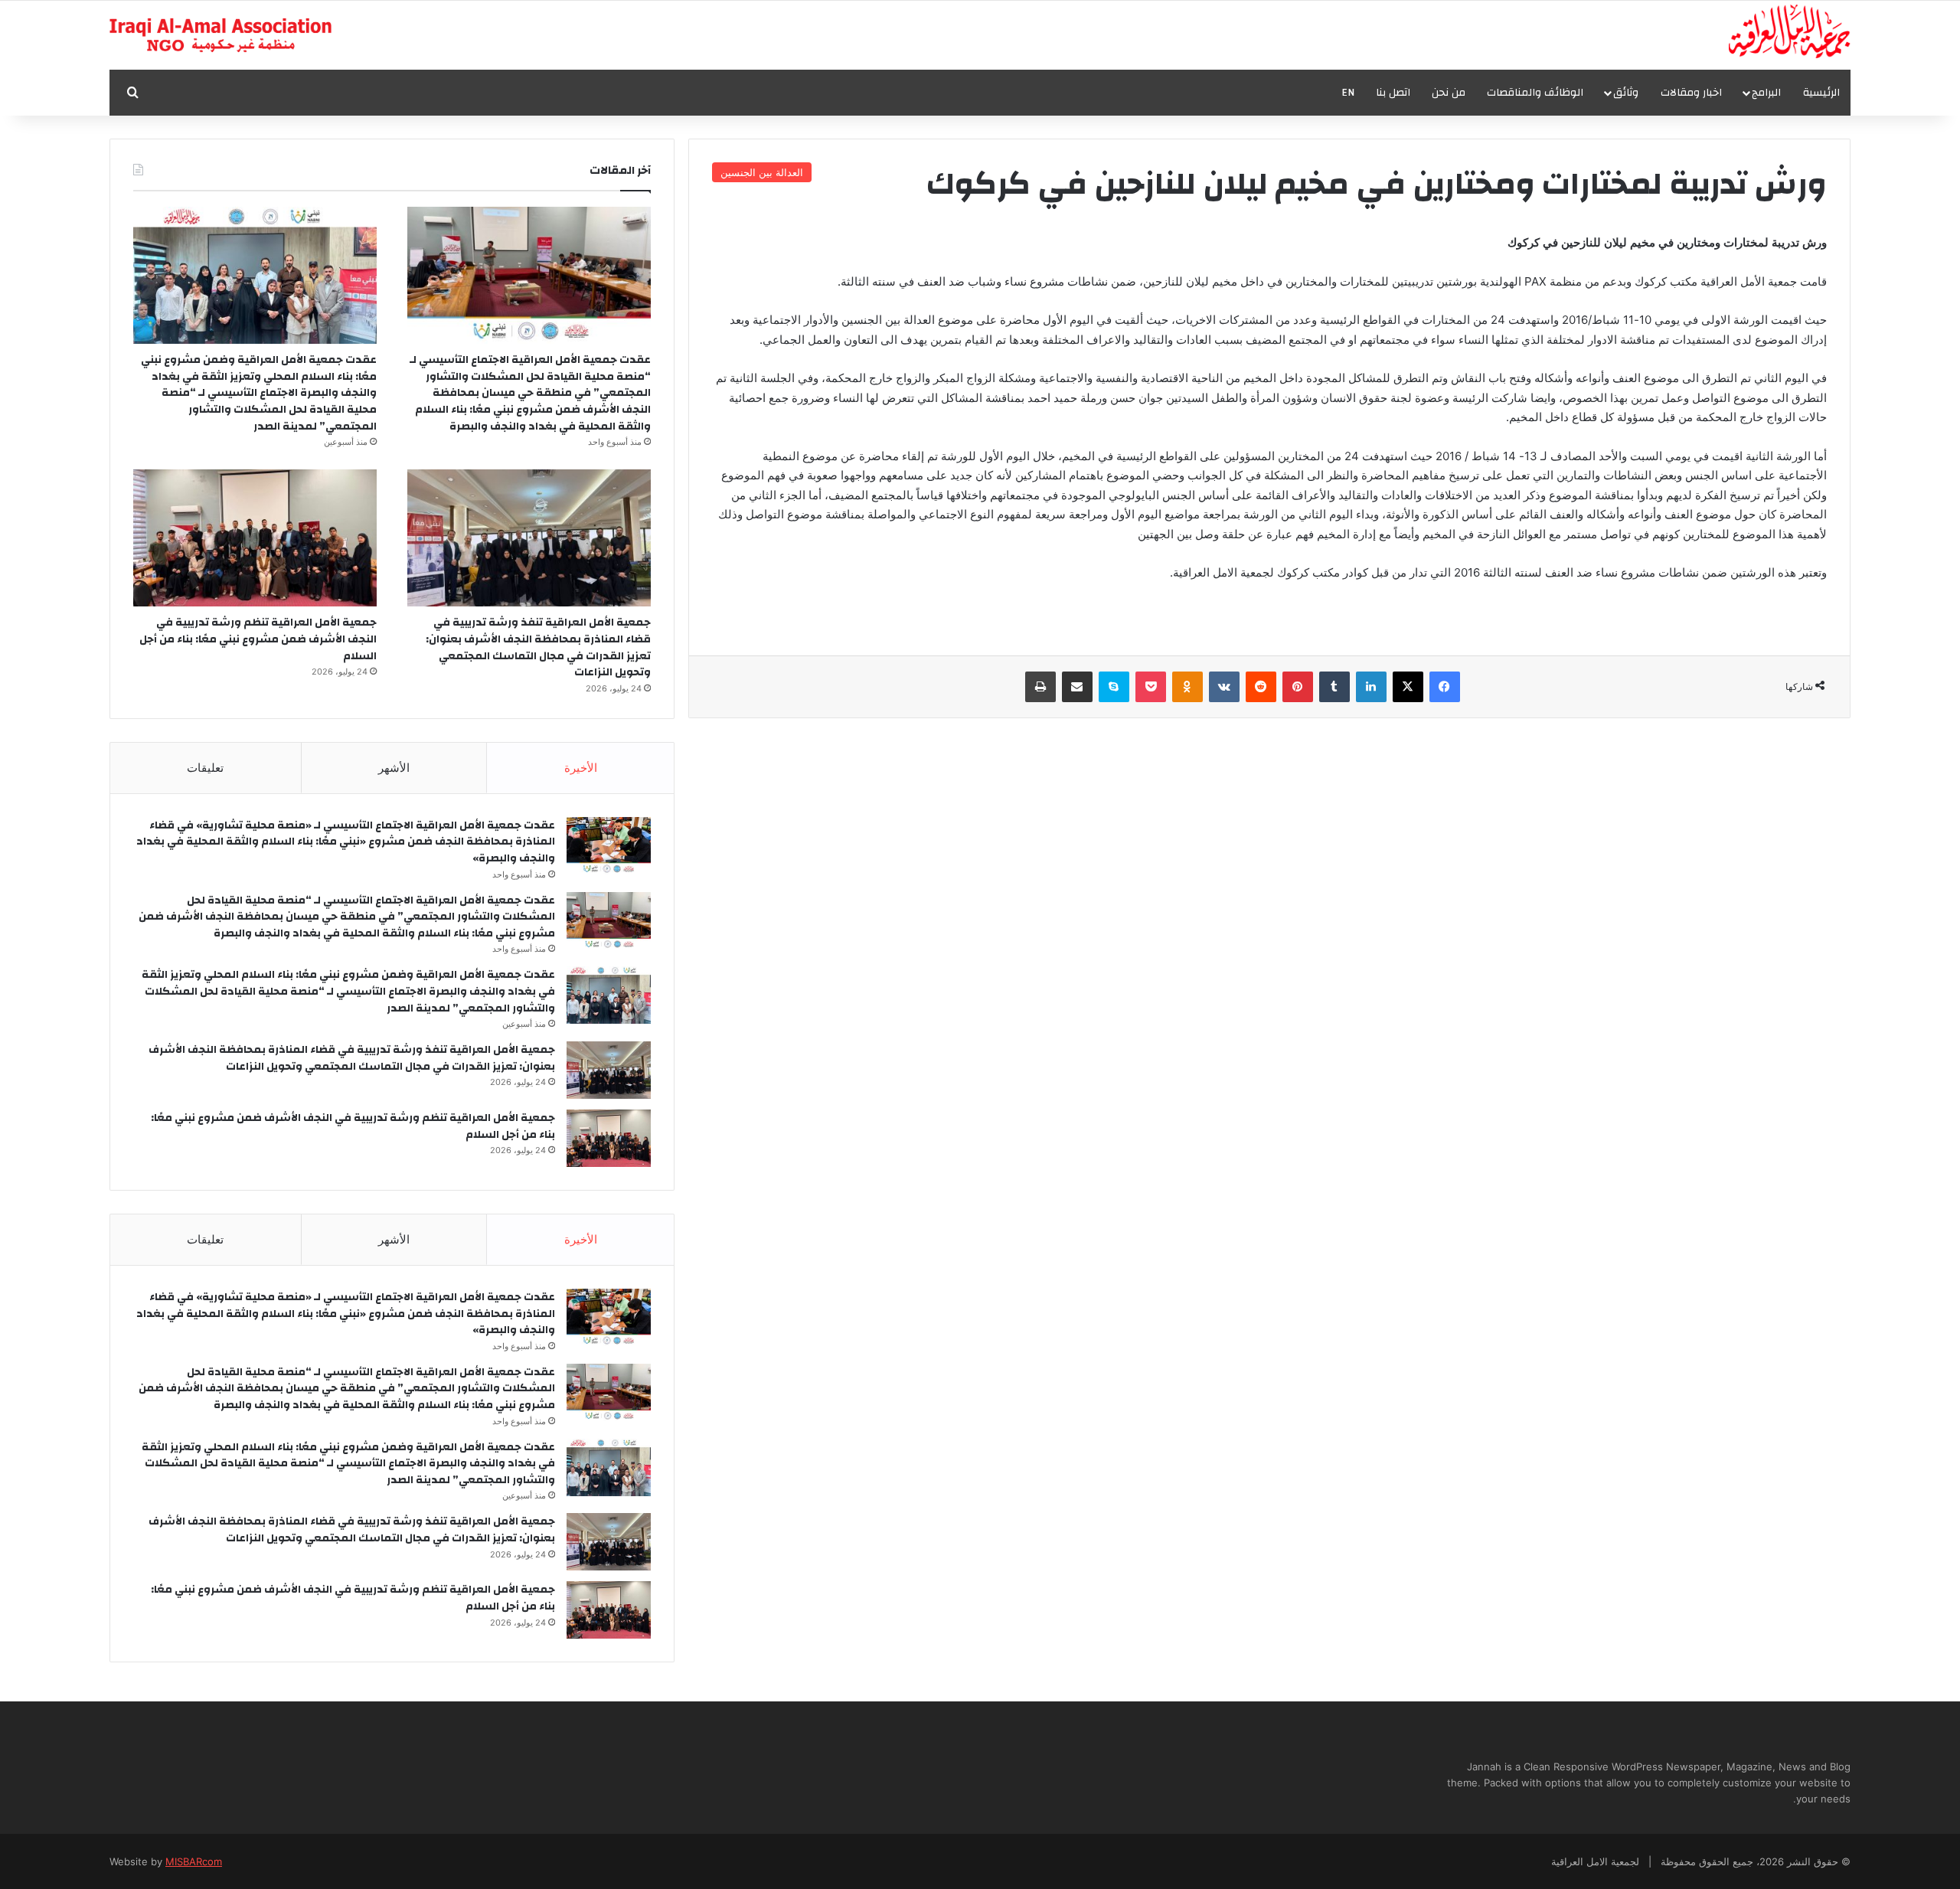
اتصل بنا (1393, 93)
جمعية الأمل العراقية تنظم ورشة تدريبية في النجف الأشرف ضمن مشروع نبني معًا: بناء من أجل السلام (258, 639)
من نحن (1449, 93)
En (1348, 93)
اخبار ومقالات (1691, 93)
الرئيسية (1821, 93)
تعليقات (205, 768)
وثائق (1626, 93)
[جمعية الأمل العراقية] (1790, 31)
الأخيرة (581, 768)
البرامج (1766, 93)
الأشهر (394, 768)
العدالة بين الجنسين (762, 172)
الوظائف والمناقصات (1535, 93)
